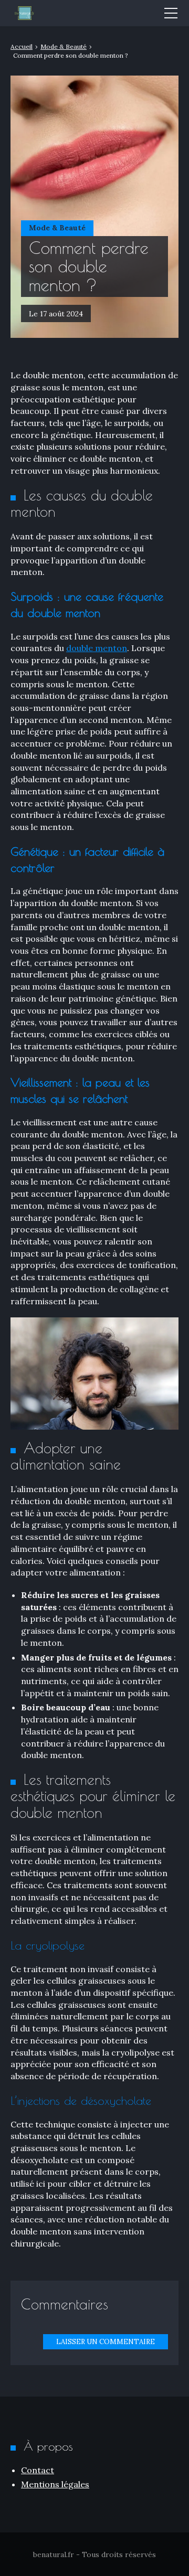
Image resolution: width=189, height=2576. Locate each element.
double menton (97, 648)
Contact (38, 2470)
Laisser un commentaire (106, 2342)
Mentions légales (55, 2484)
